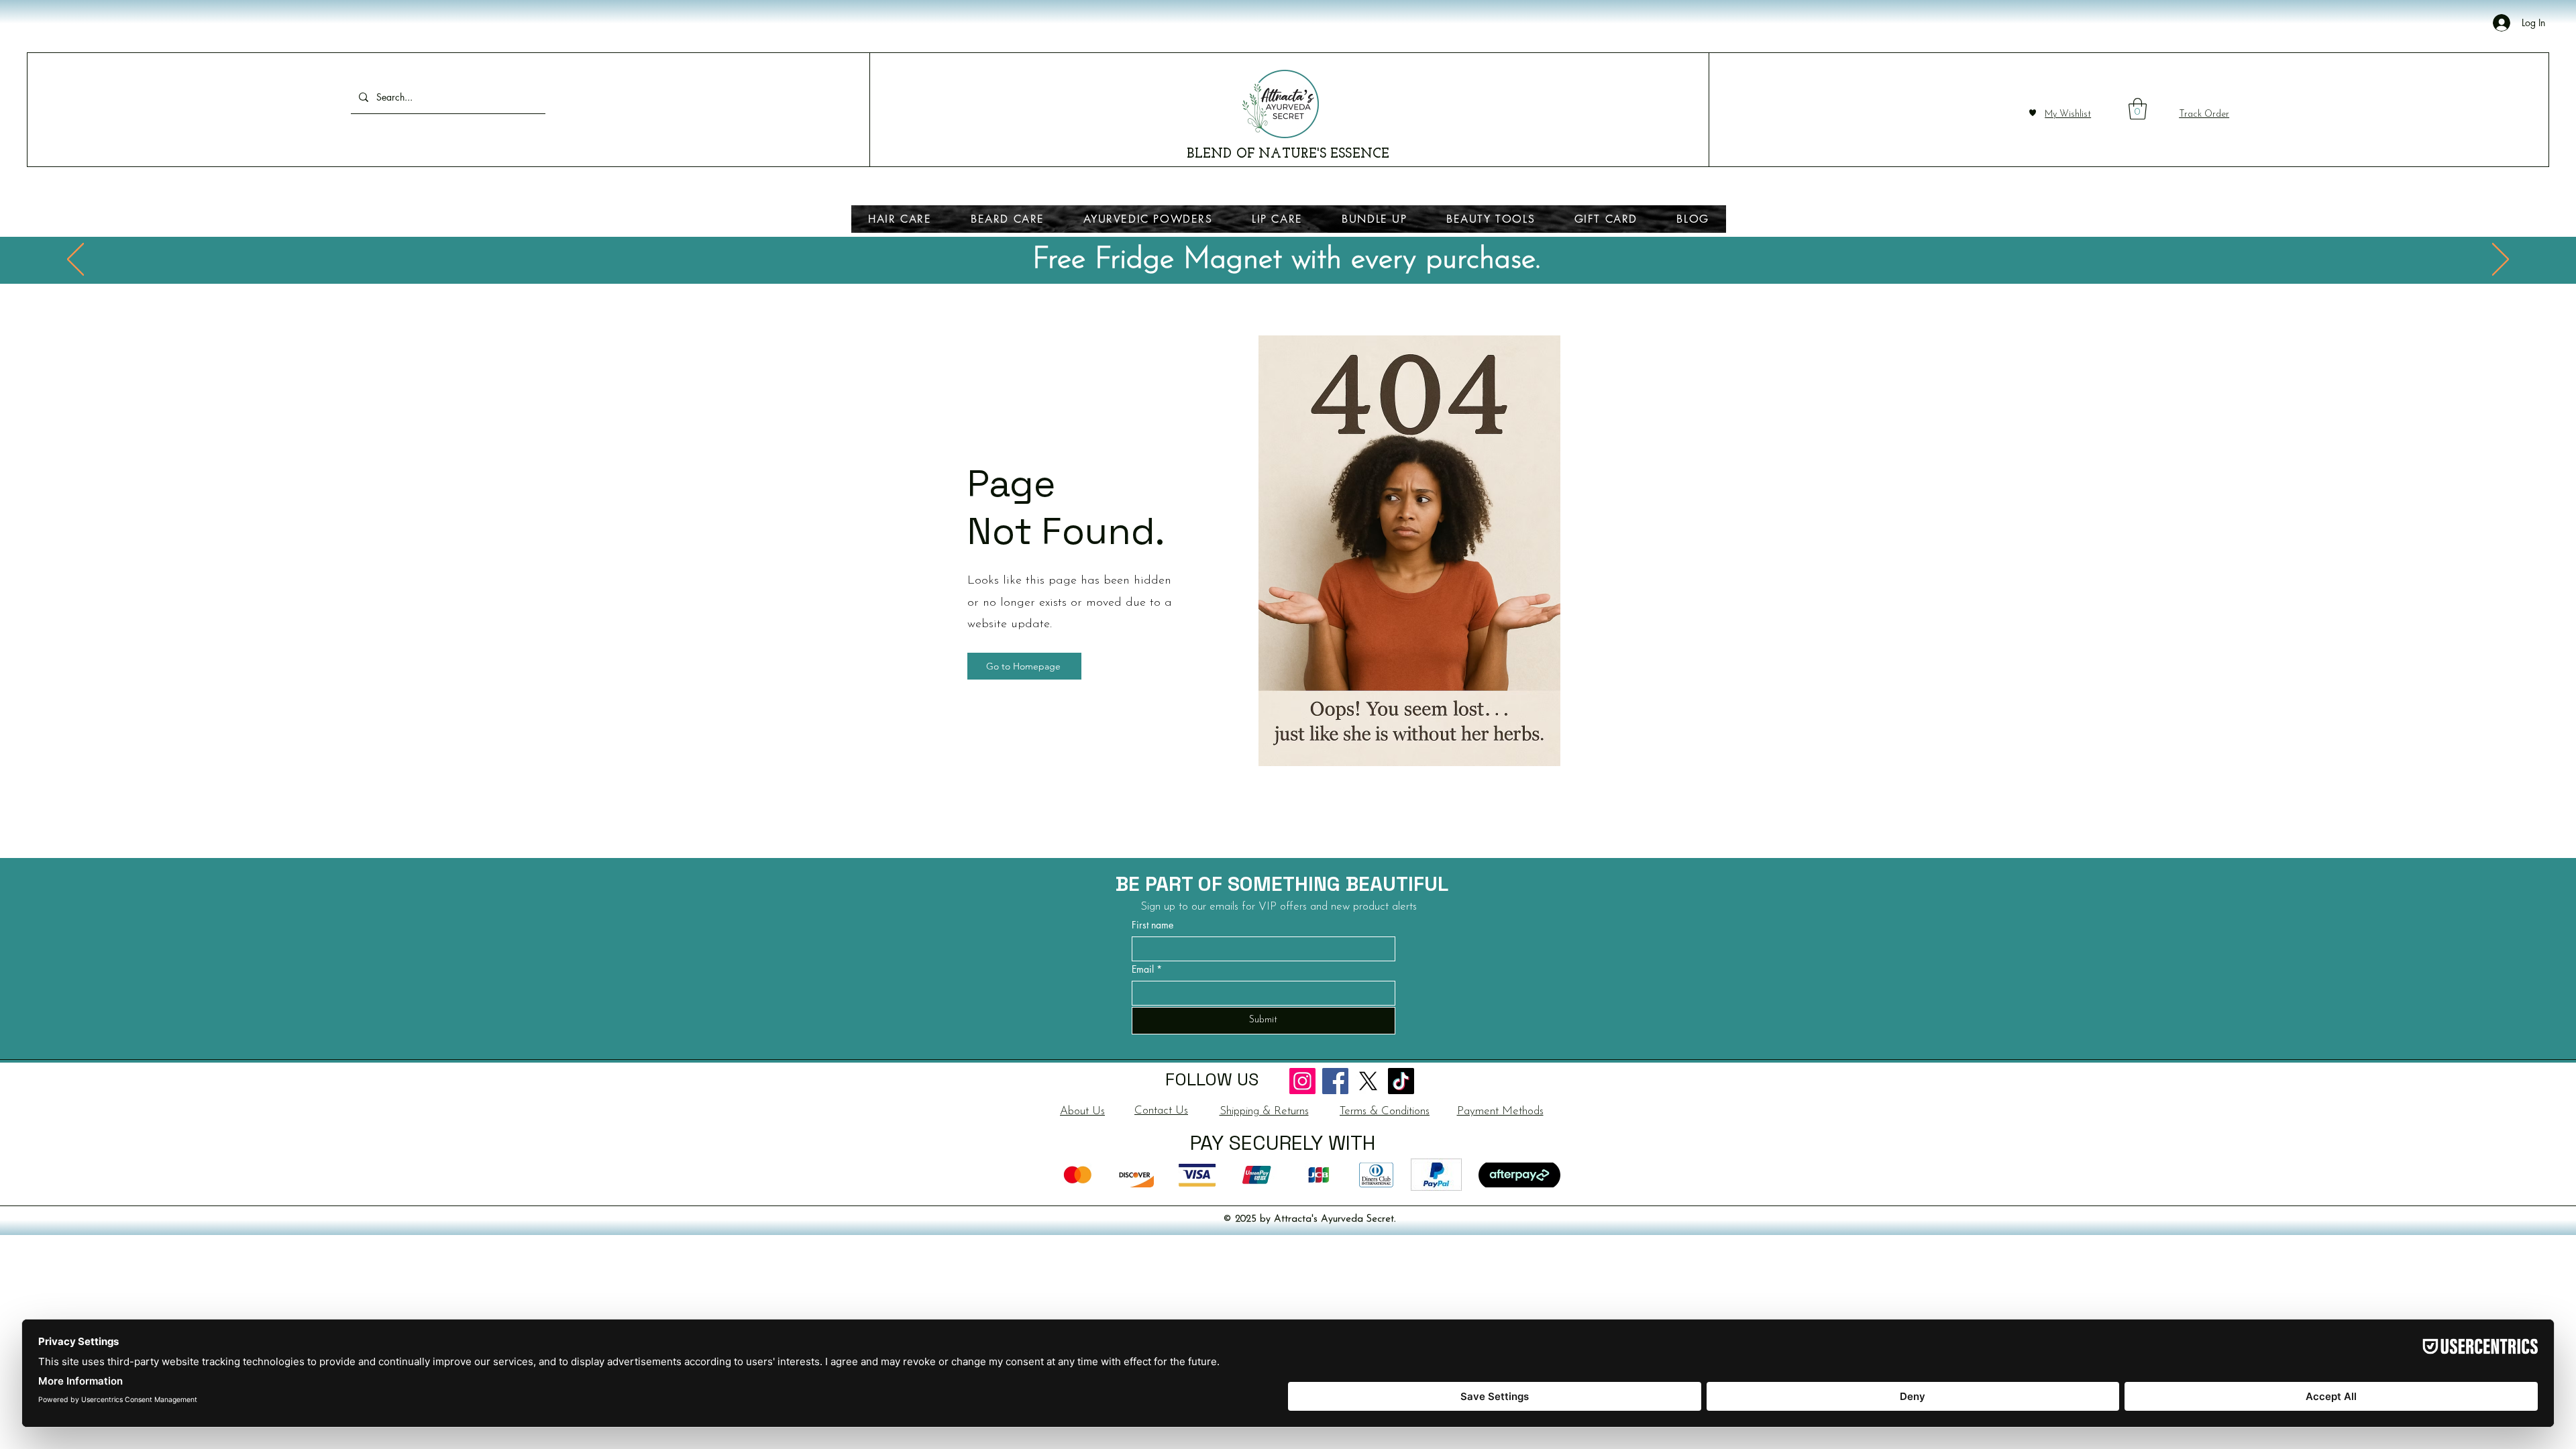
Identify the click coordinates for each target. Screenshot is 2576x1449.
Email (1147, 969)
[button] (2138, 109)
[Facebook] (1335, 1081)
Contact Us (1161, 1111)
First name (1152, 925)
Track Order (2204, 114)
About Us (1082, 1111)
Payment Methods (1500, 1111)
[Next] (2501, 260)
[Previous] (75, 260)
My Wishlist (2068, 114)
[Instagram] (1302, 1081)
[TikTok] (1401, 1081)
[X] (1368, 1081)
